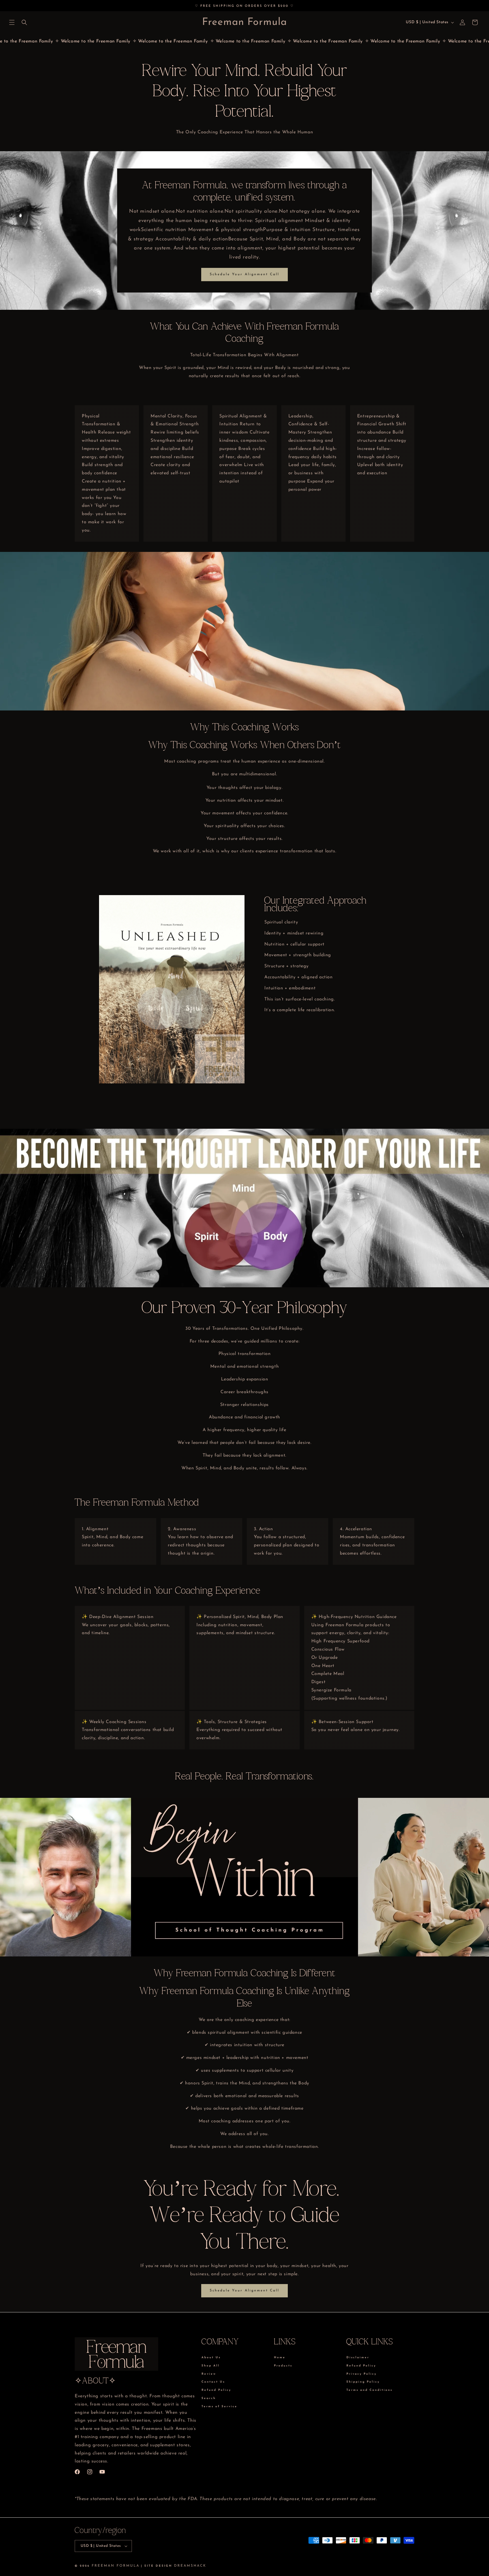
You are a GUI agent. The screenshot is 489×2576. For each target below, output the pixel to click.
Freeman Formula (116, 2566)
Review (209, 2374)
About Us (211, 2358)
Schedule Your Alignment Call (244, 274)
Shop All (211, 2366)
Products (283, 2366)
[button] (12, 22)
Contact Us (213, 2382)
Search (209, 2398)
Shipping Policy (363, 2382)
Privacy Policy (362, 2374)
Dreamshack (190, 2566)
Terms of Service (219, 2407)
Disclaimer (358, 2358)
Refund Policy (216, 2390)
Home (280, 2358)
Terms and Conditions (369, 2390)
